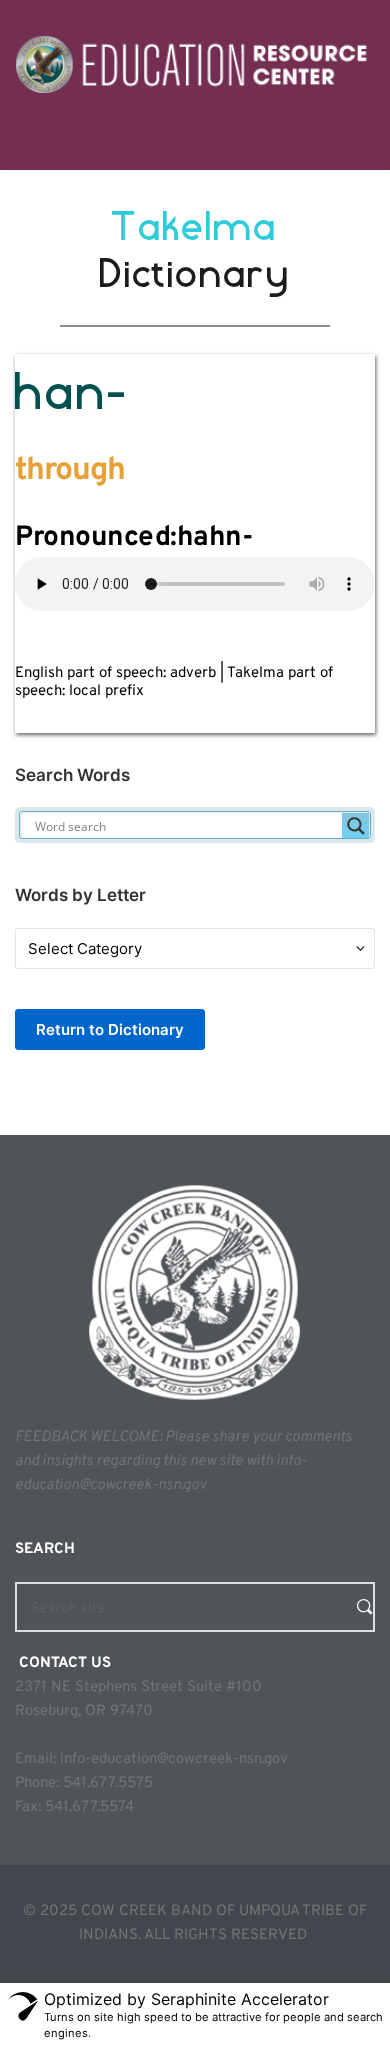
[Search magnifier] (356, 826)
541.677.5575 (108, 1783)
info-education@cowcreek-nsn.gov (174, 1759)
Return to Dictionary (110, 1029)
